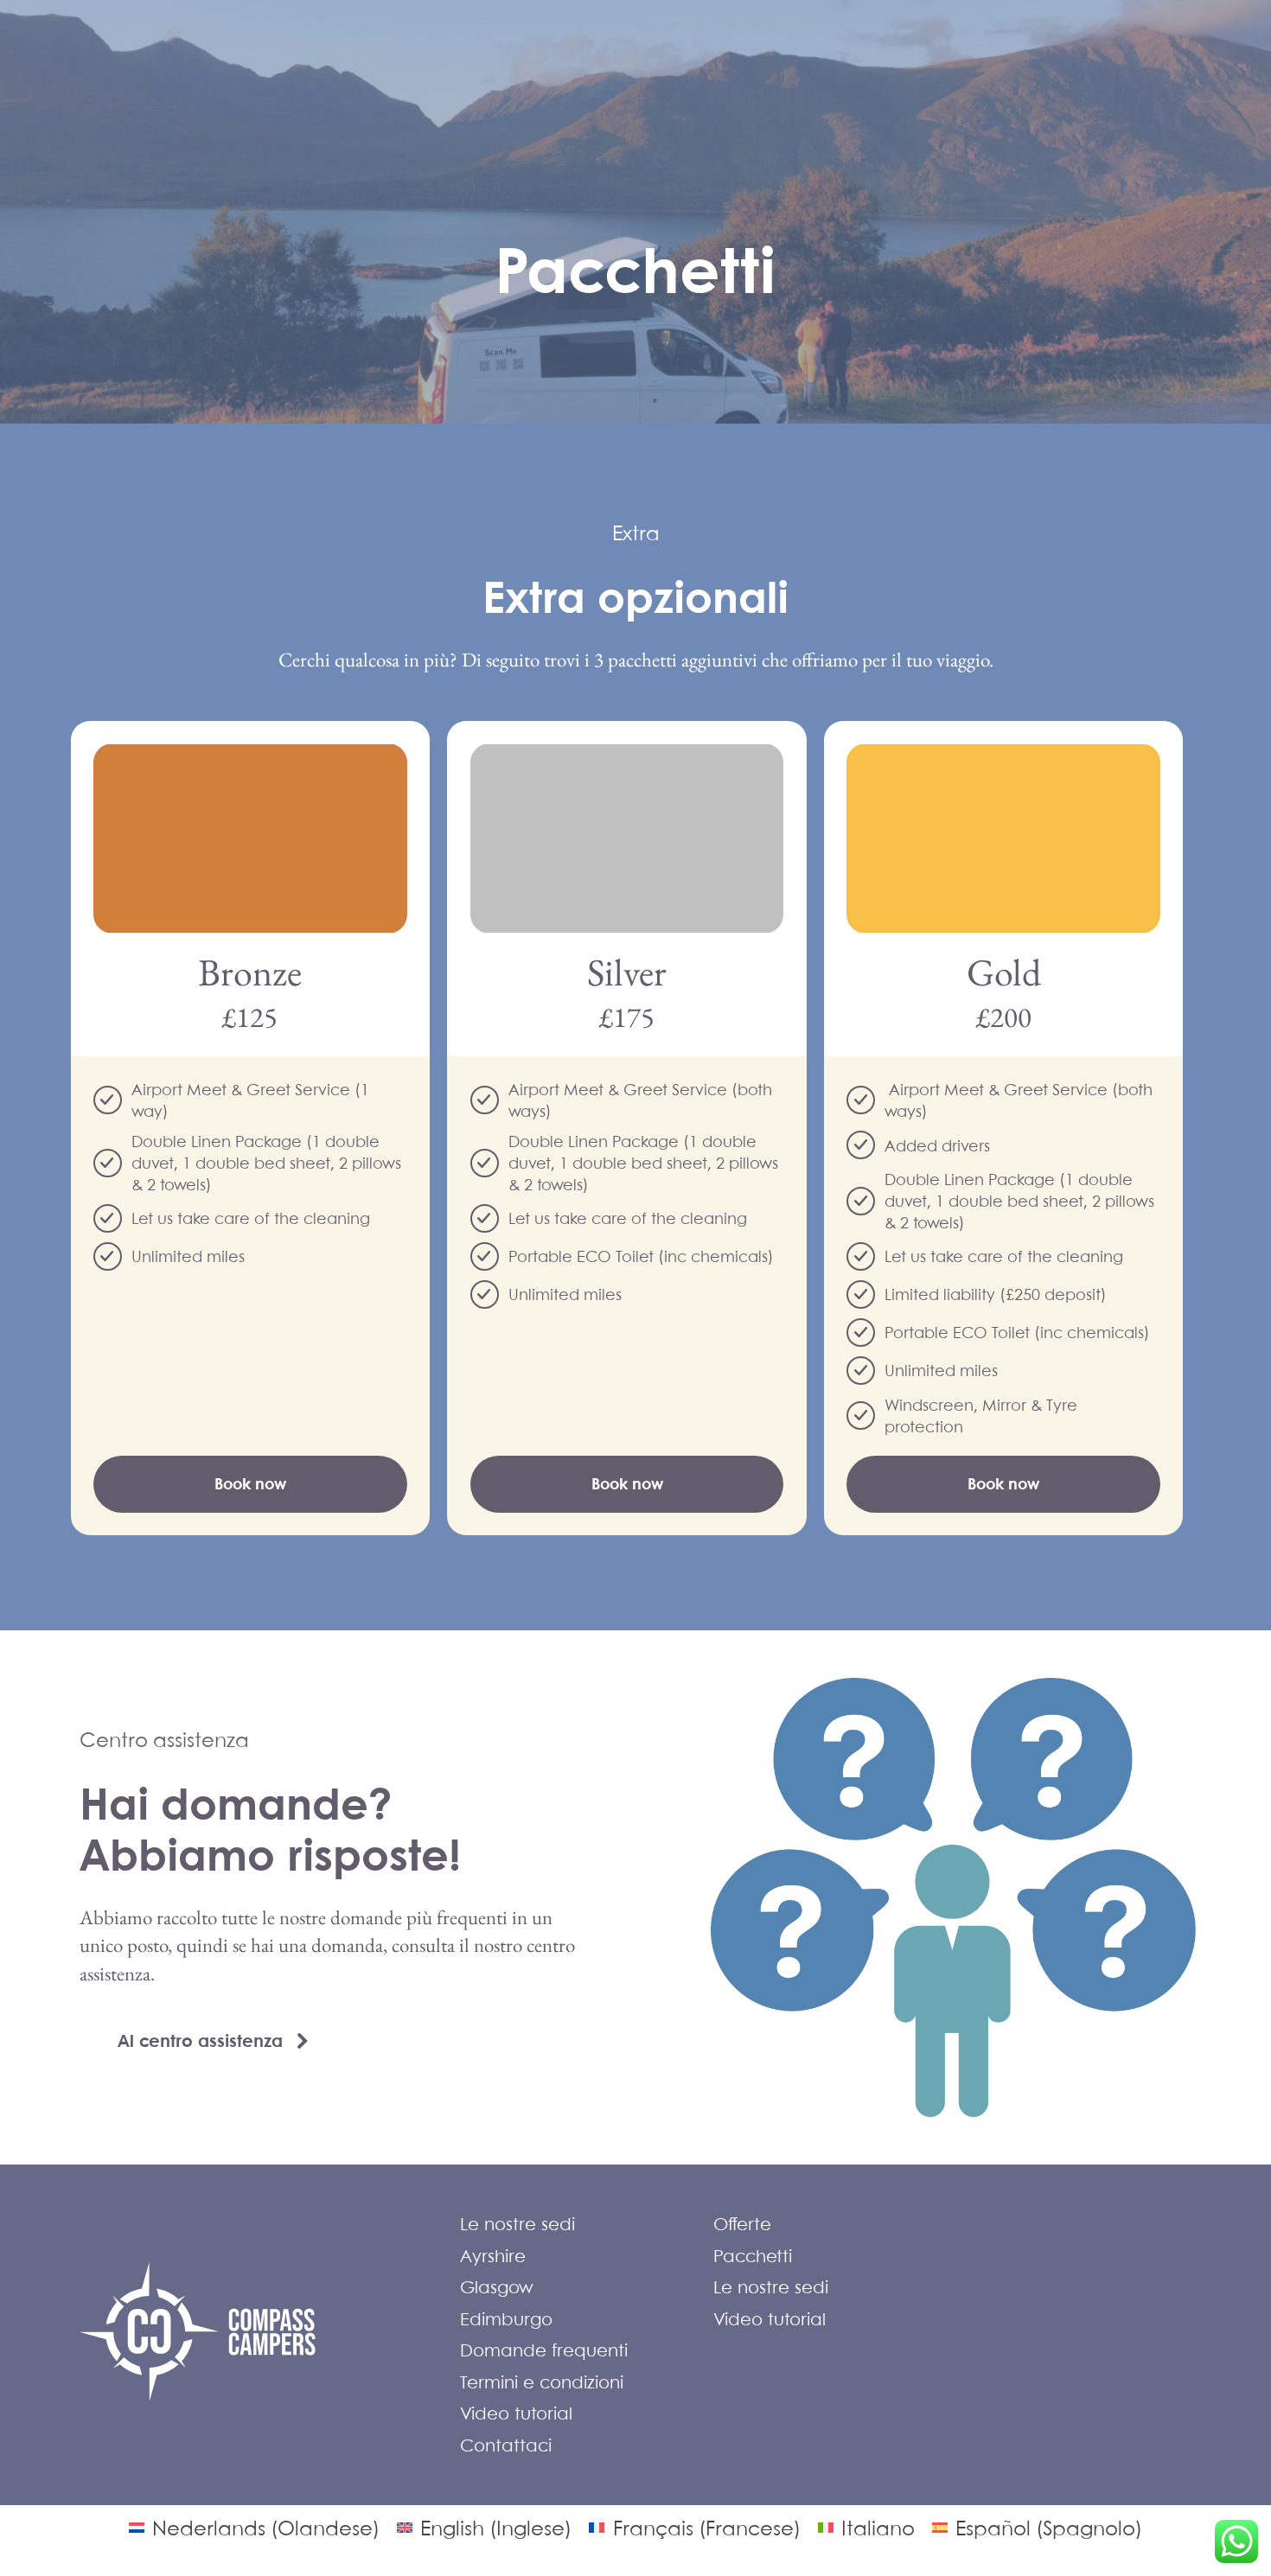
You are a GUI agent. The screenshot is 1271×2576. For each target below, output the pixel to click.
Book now (250, 1483)
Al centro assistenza (200, 2040)
